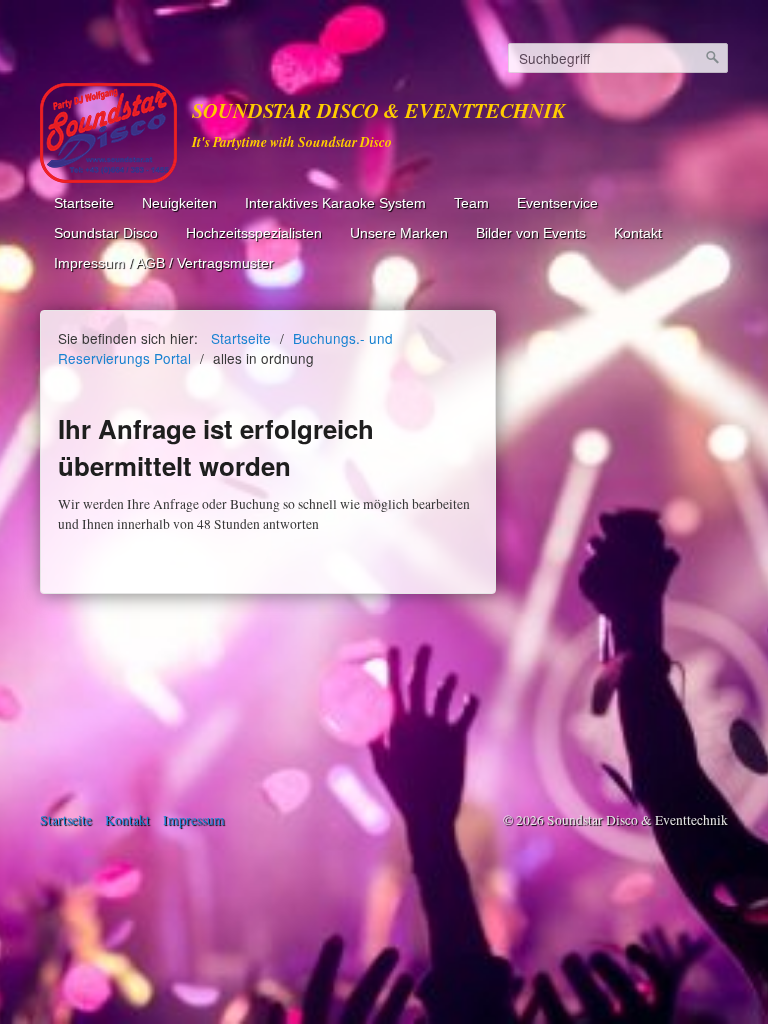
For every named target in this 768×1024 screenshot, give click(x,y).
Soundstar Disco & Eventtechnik (379, 110)
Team (471, 203)
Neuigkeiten (179, 203)
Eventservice (557, 203)
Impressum (194, 820)
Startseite (84, 203)
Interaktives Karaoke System (335, 203)
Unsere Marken (399, 233)
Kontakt (638, 233)
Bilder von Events (531, 233)
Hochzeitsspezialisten (254, 233)
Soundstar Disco (106, 233)
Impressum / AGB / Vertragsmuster (164, 263)
